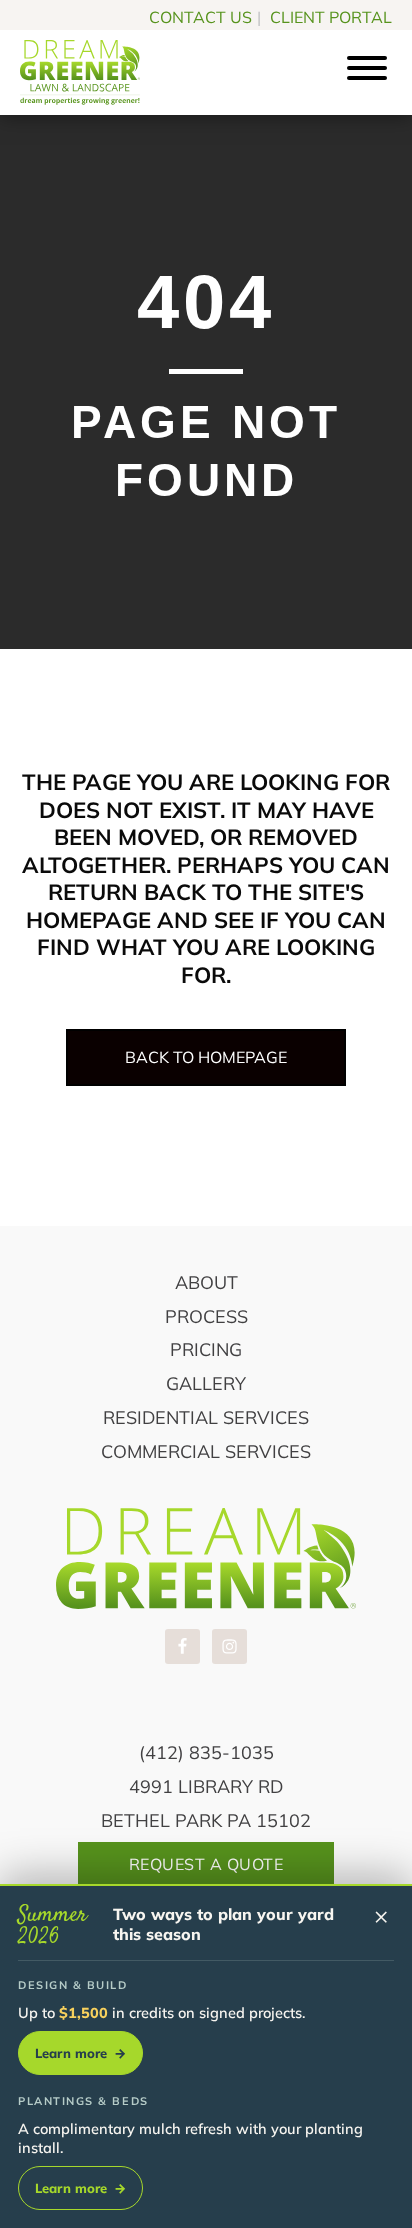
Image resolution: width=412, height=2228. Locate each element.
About (206, 1282)
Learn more (80, 2053)
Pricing (206, 1349)
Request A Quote (206, 1864)
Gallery (206, 1383)
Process (206, 1316)
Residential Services (206, 1417)
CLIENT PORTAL (331, 17)
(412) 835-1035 (206, 1752)
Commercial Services (206, 1451)
